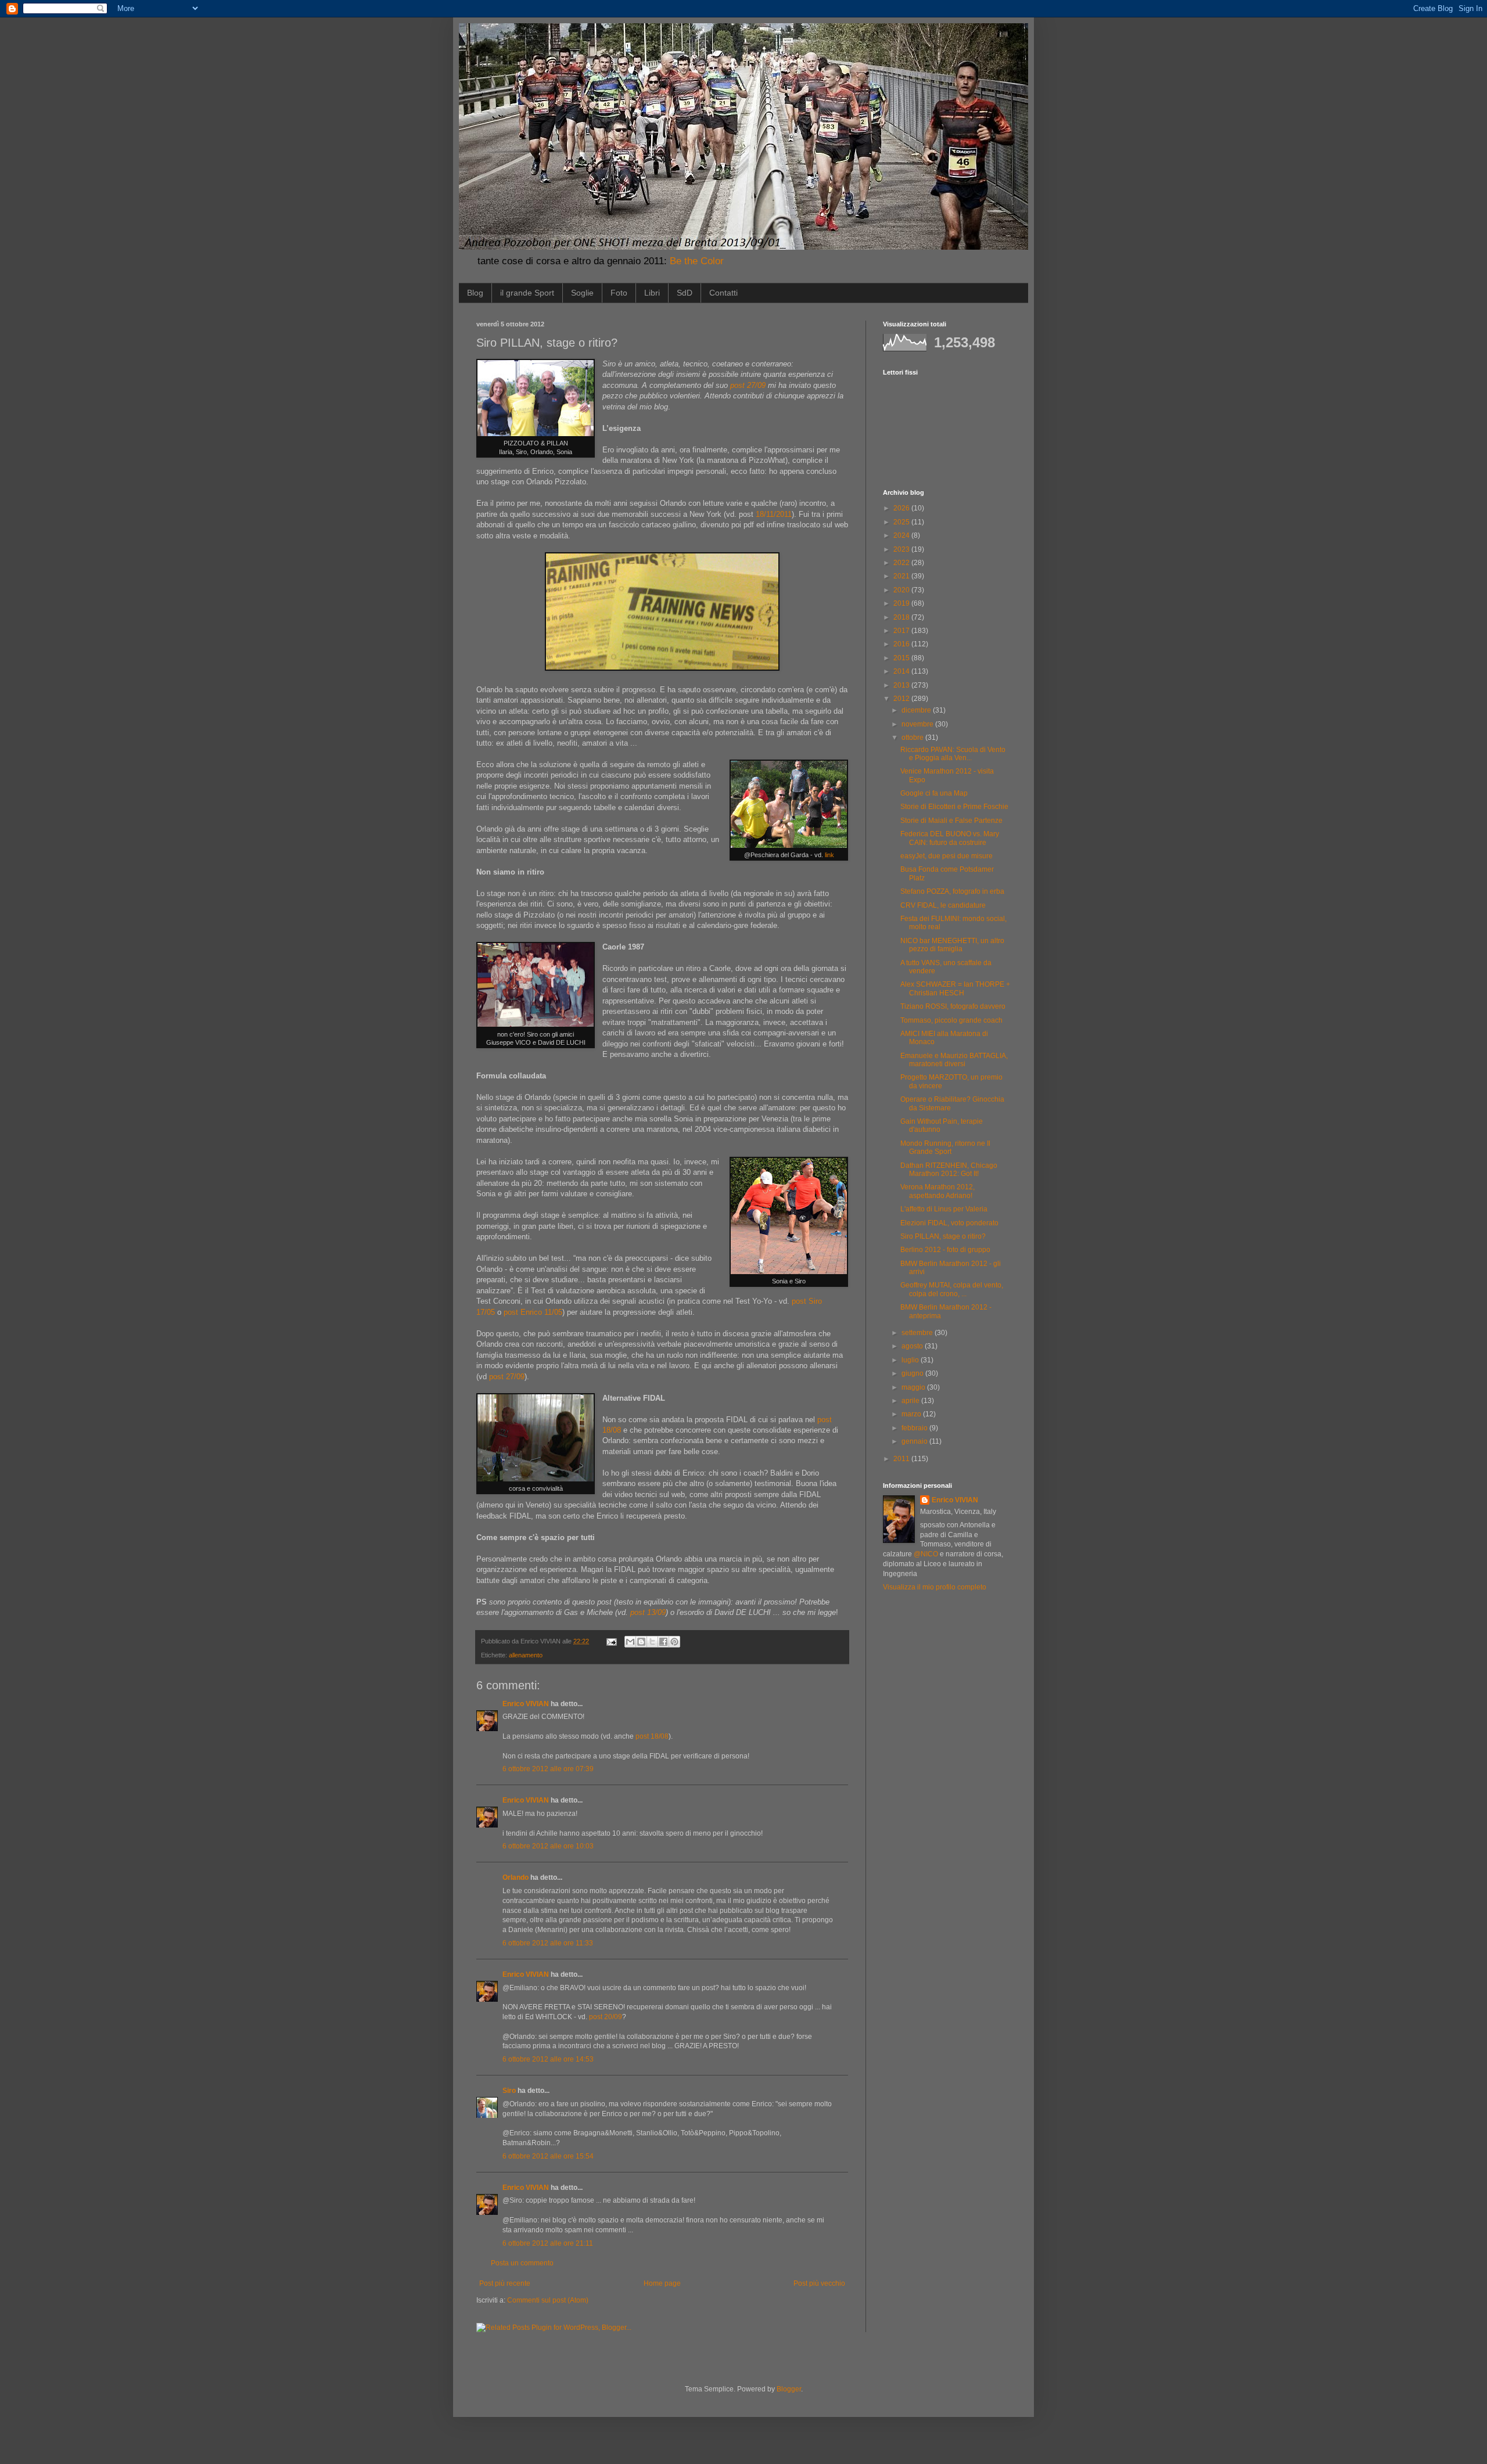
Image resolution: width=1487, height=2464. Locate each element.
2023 (902, 549)
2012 (902, 699)
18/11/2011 (774, 514)
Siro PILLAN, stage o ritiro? (943, 1236)
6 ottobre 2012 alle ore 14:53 (548, 2059)
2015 (902, 658)
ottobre (913, 738)
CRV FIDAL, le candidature (943, 905)
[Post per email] (611, 1641)
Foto (619, 293)
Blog (475, 293)
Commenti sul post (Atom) (548, 2300)
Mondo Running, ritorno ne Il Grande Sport (945, 1148)
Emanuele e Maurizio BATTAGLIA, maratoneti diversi (954, 1060)
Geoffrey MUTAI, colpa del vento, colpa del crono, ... (952, 1289)
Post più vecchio (819, 2283)
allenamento (526, 1655)
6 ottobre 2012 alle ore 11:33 (548, 1943)
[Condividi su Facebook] (663, 1642)
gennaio (915, 1441)
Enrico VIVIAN (526, 1704)
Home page (662, 2283)
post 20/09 (606, 2017)
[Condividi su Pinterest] (674, 1642)
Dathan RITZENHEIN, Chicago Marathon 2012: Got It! (949, 1170)
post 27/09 (748, 385)
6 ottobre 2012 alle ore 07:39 (548, 1769)
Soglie (582, 293)
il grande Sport (527, 293)
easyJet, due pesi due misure (947, 856)
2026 (902, 508)
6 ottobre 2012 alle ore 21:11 (548, 2243)
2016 (902, 644)
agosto (913, 1346)
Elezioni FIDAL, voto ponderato (949, 1223)
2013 (902, 685)
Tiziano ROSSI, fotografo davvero (953, 1006)
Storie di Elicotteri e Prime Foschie (954, 807)
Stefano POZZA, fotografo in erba (952, 891)
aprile (911, 1401)
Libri (652, 293)
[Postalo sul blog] (641, 1642)
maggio (914, 1387)
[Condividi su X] (652, 1642)
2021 (902, 576)
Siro (509, 2091)
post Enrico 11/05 (533, 1312)
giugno (913, 1373)
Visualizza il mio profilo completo (935, 1587)
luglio (911, 1360)
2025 (902, 522)
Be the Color (697, 261)
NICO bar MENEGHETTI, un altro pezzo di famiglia (952, 945)
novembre (918, 724)
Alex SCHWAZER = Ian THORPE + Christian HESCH (955, 988)
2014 (902, 671)
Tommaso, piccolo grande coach (951, 1020)
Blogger (789, 2389)
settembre (918, 1333)
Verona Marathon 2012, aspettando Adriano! (938, 1191)
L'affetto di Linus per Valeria (944, 1209)
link (829, 855)
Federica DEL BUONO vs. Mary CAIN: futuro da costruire (950, 838)
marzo (912, 1414)
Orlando (516, 1877)
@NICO (926, 1554)
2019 (902, 603)
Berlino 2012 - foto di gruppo (945, 1250)
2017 (902, 631)
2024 (902, 535)
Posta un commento (522, 2263)
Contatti (723, 293)
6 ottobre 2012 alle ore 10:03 (548, 1846)
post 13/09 (648, 1612)
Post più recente (505, 2283)
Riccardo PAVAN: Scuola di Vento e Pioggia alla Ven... (953, 754)
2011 (902, 1459)
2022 (902, 563)
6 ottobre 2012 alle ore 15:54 (548, 2156)
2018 (902, 617)
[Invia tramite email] (630, 1642)
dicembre (917, 710)
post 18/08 (652, 1736)
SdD (685, 293)
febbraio (915, 1428)
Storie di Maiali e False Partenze (951, 821)
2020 (902, 590)
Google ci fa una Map (934, 793)
